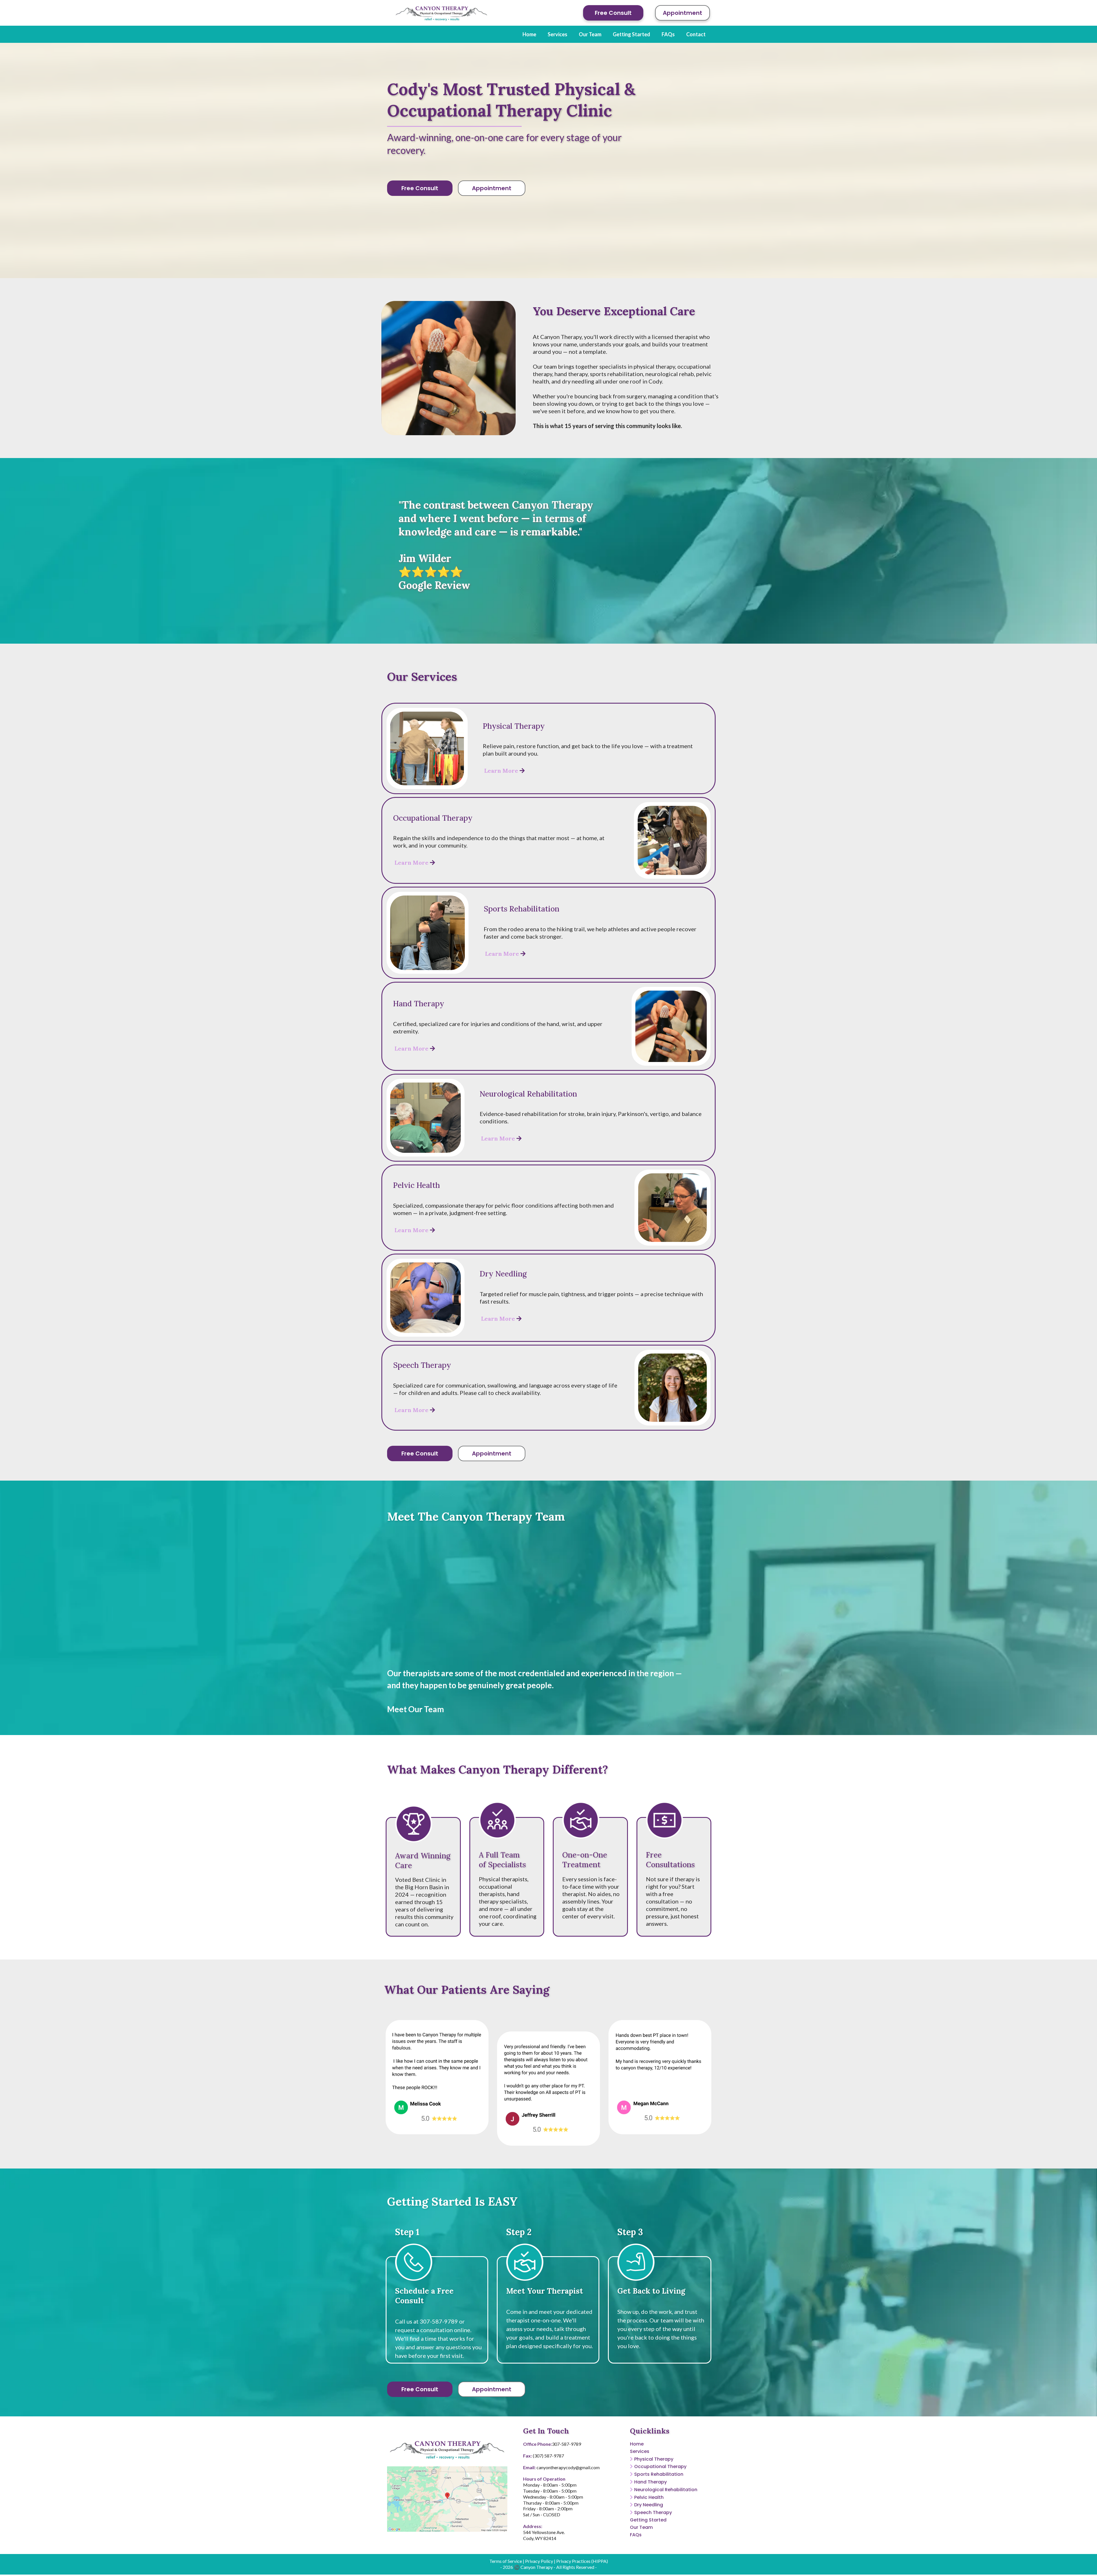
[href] (447, 2499)
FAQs (668, 34)
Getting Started (631, 34)
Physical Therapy (654, 2459)
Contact (696, 34)
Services (557, 34)
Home (529, 34)
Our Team (590, 34)
